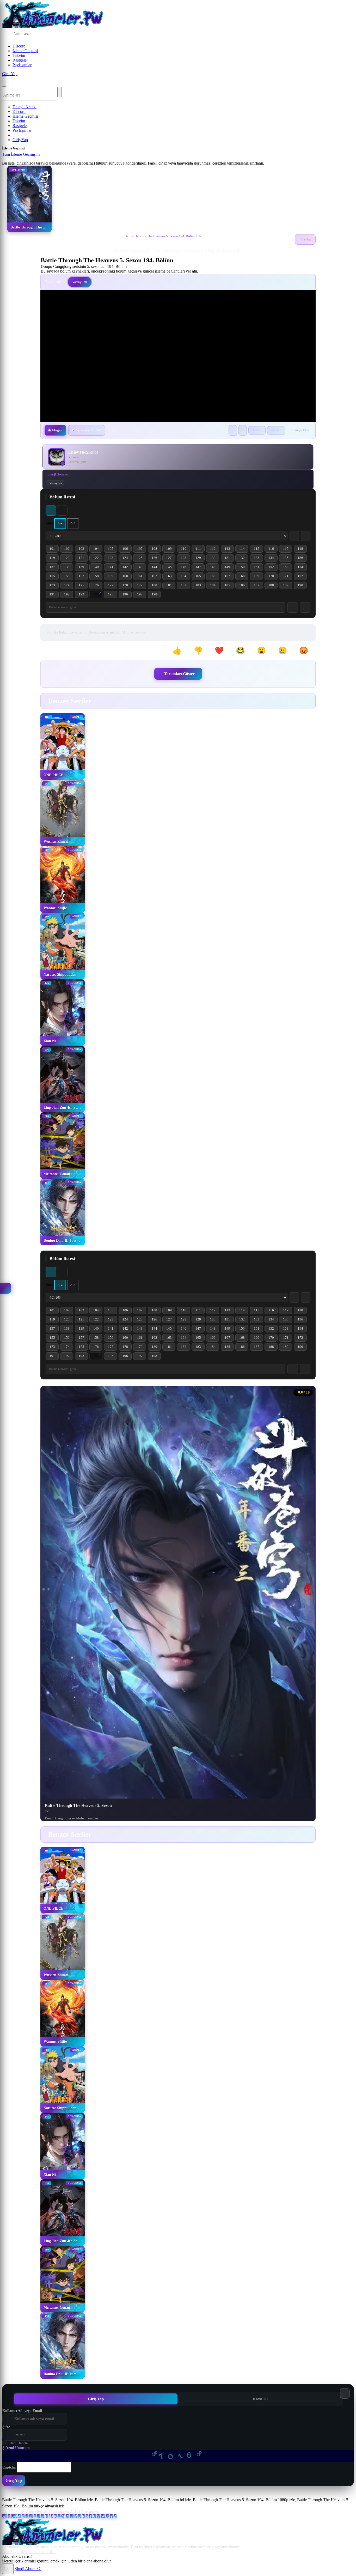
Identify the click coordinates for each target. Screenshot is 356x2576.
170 (273, 577)
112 (215, 550)
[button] (180, 651)
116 (273, 550)
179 (142, 586)
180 (156, 586)
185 (229, 586)
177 (112, 586)
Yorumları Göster (179, 674)
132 (244, 559)
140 (98, 568)
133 (258, 559)
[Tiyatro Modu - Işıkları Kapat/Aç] (233, 430)
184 (215, 586)
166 (215, 577)
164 (185, 577)
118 (302, 550)
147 (200, 568)
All (5, 2516)
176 (98, 586)
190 (302, 586)
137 (54, 568)
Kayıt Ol (260, 2399)
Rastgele (20, 60)
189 (288, 586)
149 (229, 568)
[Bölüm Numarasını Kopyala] (305, 1369)
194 (98, 595)
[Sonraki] (306, 701)
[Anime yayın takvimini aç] (5, 1288)
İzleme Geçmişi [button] (25, 51)
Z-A (73, 523)
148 (215, 568)
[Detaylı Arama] (74, 34)
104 (98, 550)
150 (244, 568)
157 (83, 577)
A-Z (60, 523)
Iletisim (27, 2552)
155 (54, 577)
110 (185, 550)
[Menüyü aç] (4, 81)
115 (258, 550)
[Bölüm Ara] (293, 1369)
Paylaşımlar (22, 65)
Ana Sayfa (11, 2552)
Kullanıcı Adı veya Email (22, 2411)
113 (229, 550)
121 (83, 559)
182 (185, 586)
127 (171, 559)
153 (288, 568)
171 (288, 577)
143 (142, 568)
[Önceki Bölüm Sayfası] (294, 536)
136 (302, 559)
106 (127, 550)
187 (258, 586)
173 (54, 586)
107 (142, 550)
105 (112, 550)
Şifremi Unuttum (16, 2448)
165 (200, 577)
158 (98, 577)
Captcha (9, 2467)
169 (258, 577)
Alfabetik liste (14, 2511)
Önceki (258, 430)
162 (156, 577)
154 (302, 568)
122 (98, 559)
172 (302, 577)
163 (171, 577)
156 (69, 577)
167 (229, 577)
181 (171, 586)
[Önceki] (293, 701)
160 (127, 577)
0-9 (14, 2516)
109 (171, 550)
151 (258, 568)
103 (83, 550)
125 (142, 559)
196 (127, 595)
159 (112, 577)
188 (273, 586)
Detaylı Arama (24, 107)
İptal (8, 2569)
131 (229, 559)
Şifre (6, 2427)
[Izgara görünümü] (51, 510)
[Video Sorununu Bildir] (243, 430)
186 (244, 586)
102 (69, 550)
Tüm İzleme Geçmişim (21, 154)
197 (142, 595)
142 (127, 568)
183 (200, 586)
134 (273, 559)
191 (54, 595)
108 (156, 550)
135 (288, 559)
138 (69, 568)
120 (69, 559)
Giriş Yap (10, 74)
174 (69, 586)
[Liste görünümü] (62, 510)
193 (83, 595)
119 (54, 559)
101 (54, 550)
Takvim (19, 55)
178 (127, 586)
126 (156, 559)
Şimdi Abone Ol (28, 2569)
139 (83, 568)
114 (244, 550)
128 (185, 559)
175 (83, 586)
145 (171, 568)
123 (112, 559)
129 (200, 559)
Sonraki (275, 430)
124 (127, 559)
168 (244, 577)
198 (156, 595)
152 (273, 568)
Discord (19, 46)
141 (112, 568)
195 (112, 595)
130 (215, 559)
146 (185, 568)
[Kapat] (45, 156)
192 (69, 595)
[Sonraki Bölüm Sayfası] (306, 536)
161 (142, 577)
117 (288, 550)
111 (200, 550)
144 (156, 568)
